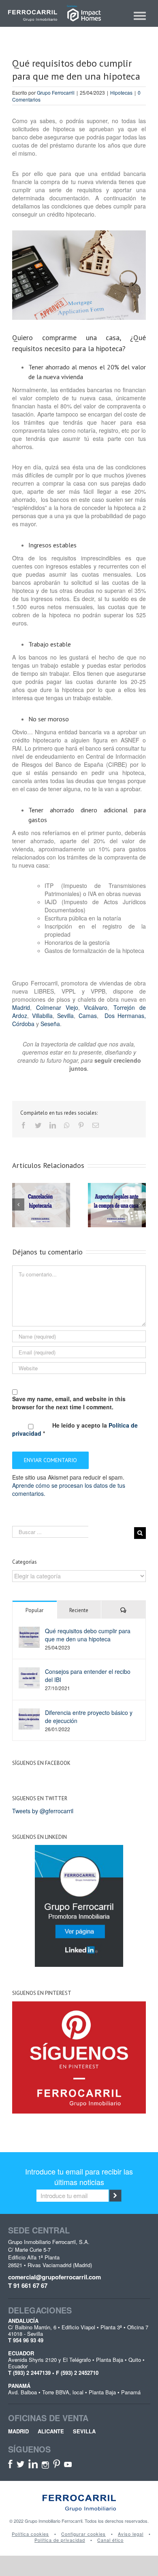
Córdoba (23, 1024)
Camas (88, 1016)
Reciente (79, 1610)
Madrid (21, 1007)
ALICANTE (51, 2431)
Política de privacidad (60, 2540)
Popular (34, 1610)
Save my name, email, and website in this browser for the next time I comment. (69, 1403)
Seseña (50, 1024)
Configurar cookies (83, 2534)
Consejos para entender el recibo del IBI (88, 1675)
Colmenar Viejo (57, 1007)
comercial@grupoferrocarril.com (54, 2277)
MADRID (18, 2431)
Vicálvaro (96, 1007)
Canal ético (110, 2540)
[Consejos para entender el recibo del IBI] (29, 1677)
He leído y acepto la (75, 1429)
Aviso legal (131, 2534)
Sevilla (65, 1016)
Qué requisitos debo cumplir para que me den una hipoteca (88, 1635)
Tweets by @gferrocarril (43, 1811)
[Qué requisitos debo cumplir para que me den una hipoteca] (29, 1636)
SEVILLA (84, 2431)
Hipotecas (121, 92)
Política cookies (30, 2534)
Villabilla (42, 1016)
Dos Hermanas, (124, 1016)
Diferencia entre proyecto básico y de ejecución (89, 1717)
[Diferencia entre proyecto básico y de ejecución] (29, 1718)
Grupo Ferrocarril (56, 92)
